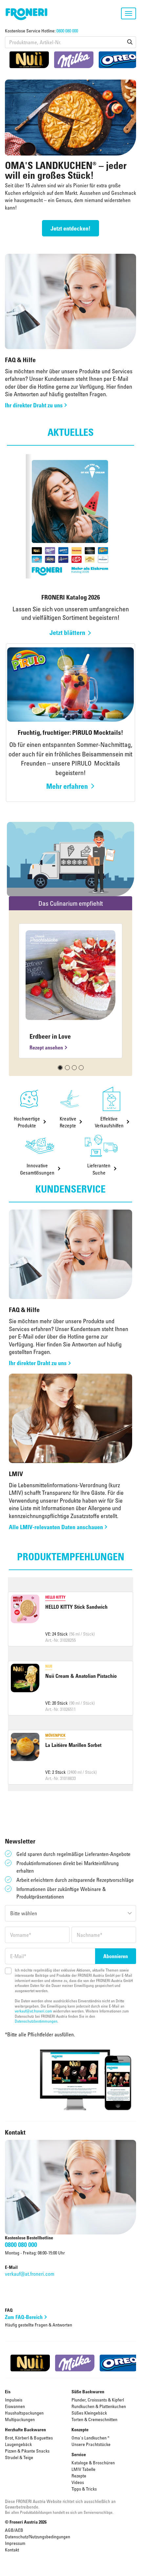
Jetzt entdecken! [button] (70, 228)
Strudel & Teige (19, 2457)
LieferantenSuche (99, 1169)
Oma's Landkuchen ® (91, 2438)
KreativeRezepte (68, 1122)
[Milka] (74, 60)
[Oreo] (118, 60)
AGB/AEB (14, 2530)
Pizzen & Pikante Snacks (27, 2451)
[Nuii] (29, 60)
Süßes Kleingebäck (89, 2413)
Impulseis (14, 2400)
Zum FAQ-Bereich (24, 2317)
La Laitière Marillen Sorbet (73, 1745)
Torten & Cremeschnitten (94, 2419)
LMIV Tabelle (83, 2469)
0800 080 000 (67, 31)
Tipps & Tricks (84, 2489)
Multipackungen (20, 2419)
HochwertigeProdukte (27, 1122)
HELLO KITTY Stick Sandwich (76, 1607)
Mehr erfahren (67, 786)
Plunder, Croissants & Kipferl (98, 2400)
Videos (78, 2482)
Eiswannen (15, 2406)
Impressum (15, 2543)
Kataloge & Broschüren (93, 2463)
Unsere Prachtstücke (91, 2444)
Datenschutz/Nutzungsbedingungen (38, 2537)
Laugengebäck (18, 2444)
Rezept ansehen (46, 1047)
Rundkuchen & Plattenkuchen (99, 2406)
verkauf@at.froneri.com (33, 2011)
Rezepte (79, 2476)
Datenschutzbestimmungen (36, 2021)
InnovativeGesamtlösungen (37, 1169)
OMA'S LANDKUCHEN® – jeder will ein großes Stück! (66, 170)
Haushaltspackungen (24, 2413)
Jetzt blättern (67, 633)
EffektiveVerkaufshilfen (109, 1122)
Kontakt (12, 2550)
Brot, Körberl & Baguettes (29, 2438)
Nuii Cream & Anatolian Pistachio (81, 1676)
